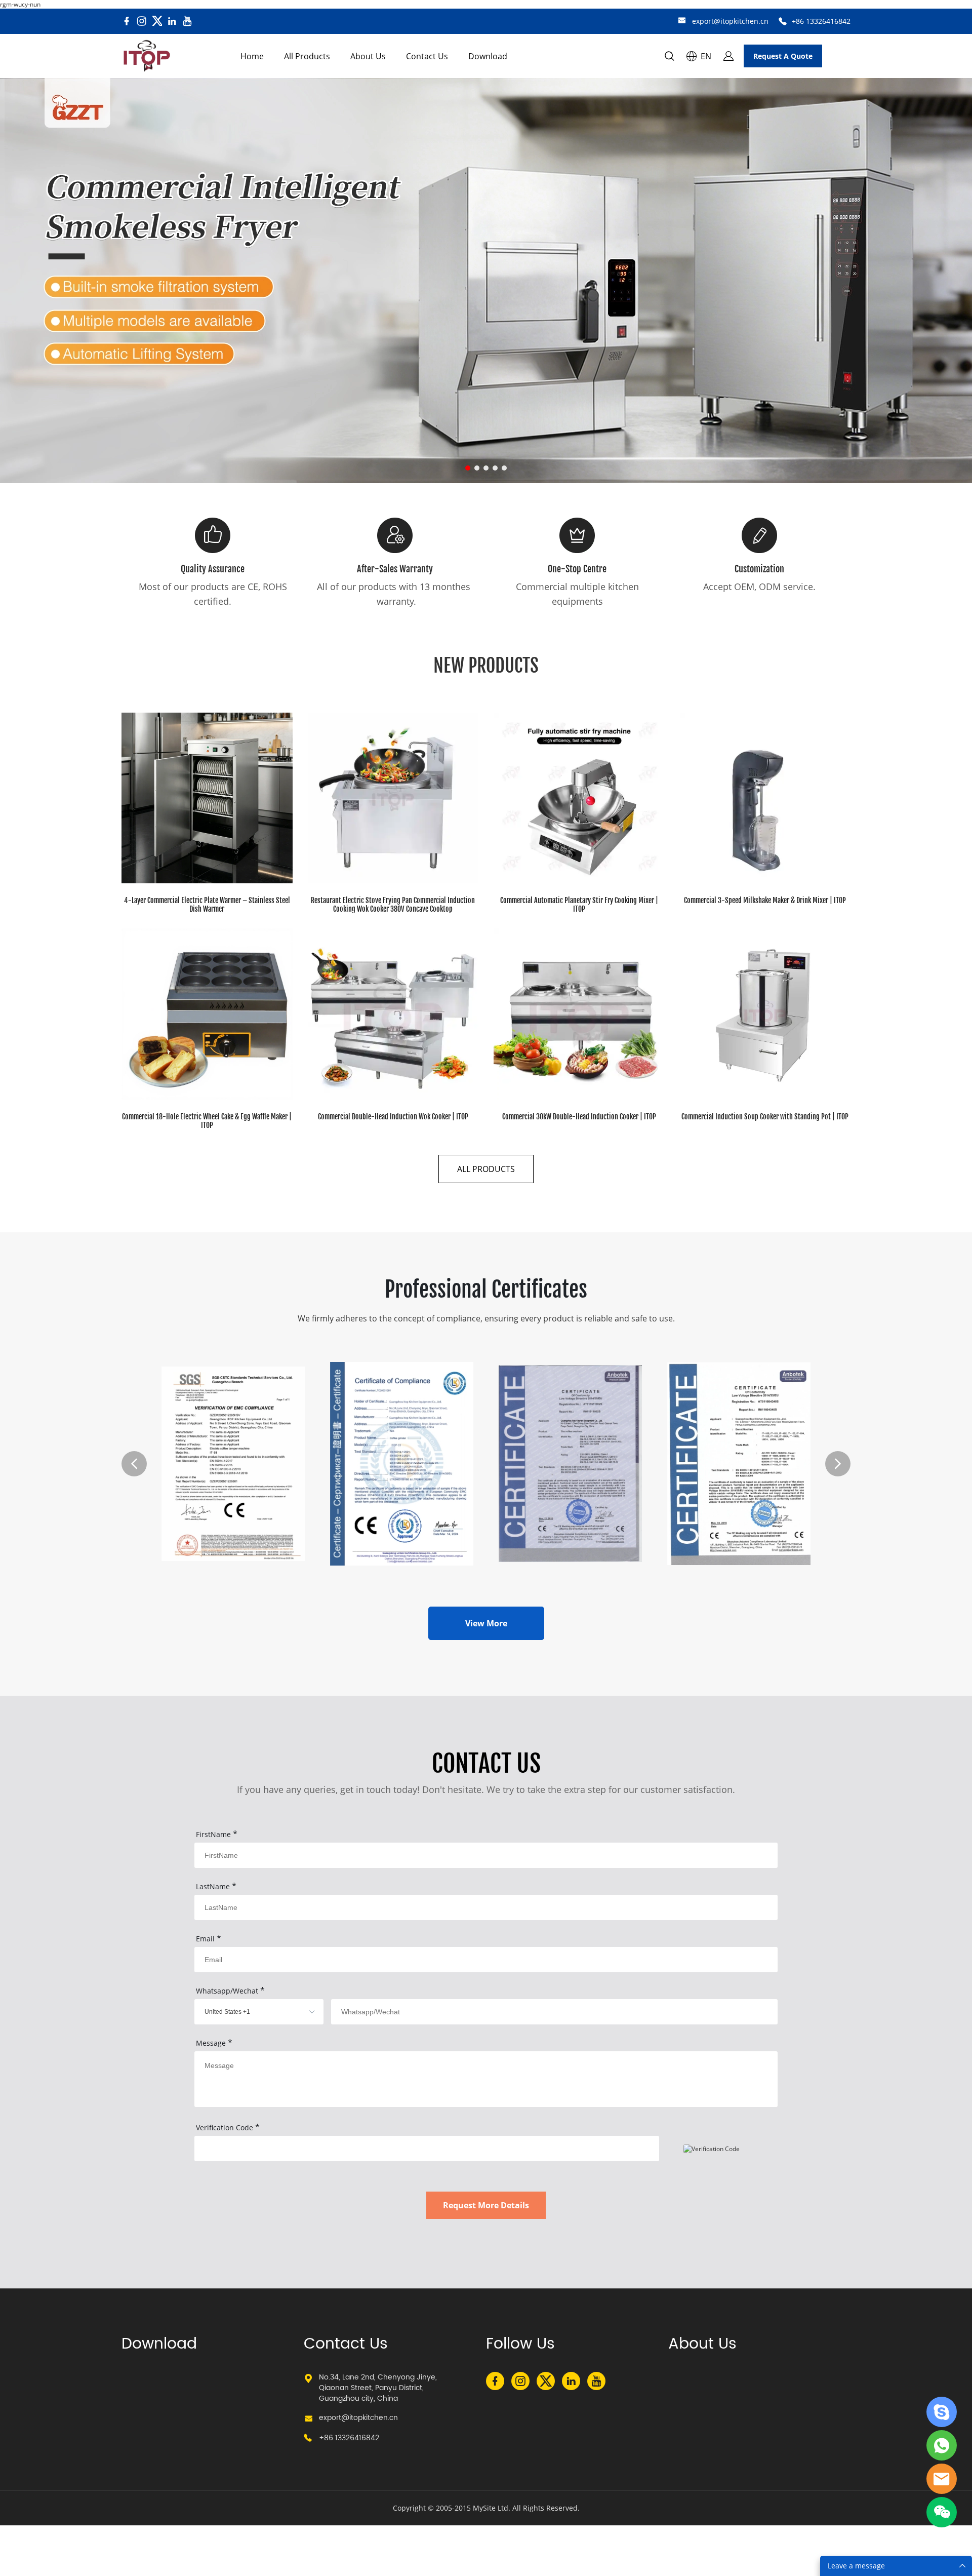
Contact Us (427, 56)
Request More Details (486, 2205)
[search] (669, 57)
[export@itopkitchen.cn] (682, 22)
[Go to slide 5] (504, 468)
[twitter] (157, 21)
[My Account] (728, 56)
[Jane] (942, 2412)
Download (488, 56)
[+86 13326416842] (783, 22)
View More (486, 1623)
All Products (307, 56)
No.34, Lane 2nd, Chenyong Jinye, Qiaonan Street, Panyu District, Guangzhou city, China (378, 2388)
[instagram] (142, 21)
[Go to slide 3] (486, 468)
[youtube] (187, 21)
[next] (838, 1464)
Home (252, 56)
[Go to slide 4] (495, 468)
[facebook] (127, 21)
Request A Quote (783, 56)
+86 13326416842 (821, 21)
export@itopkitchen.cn (730, 21)
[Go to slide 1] (468, 468)
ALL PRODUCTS (486, 1169)
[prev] (134, 1464)
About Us (368, 56)
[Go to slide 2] (477, 468)
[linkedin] (172, 21)
